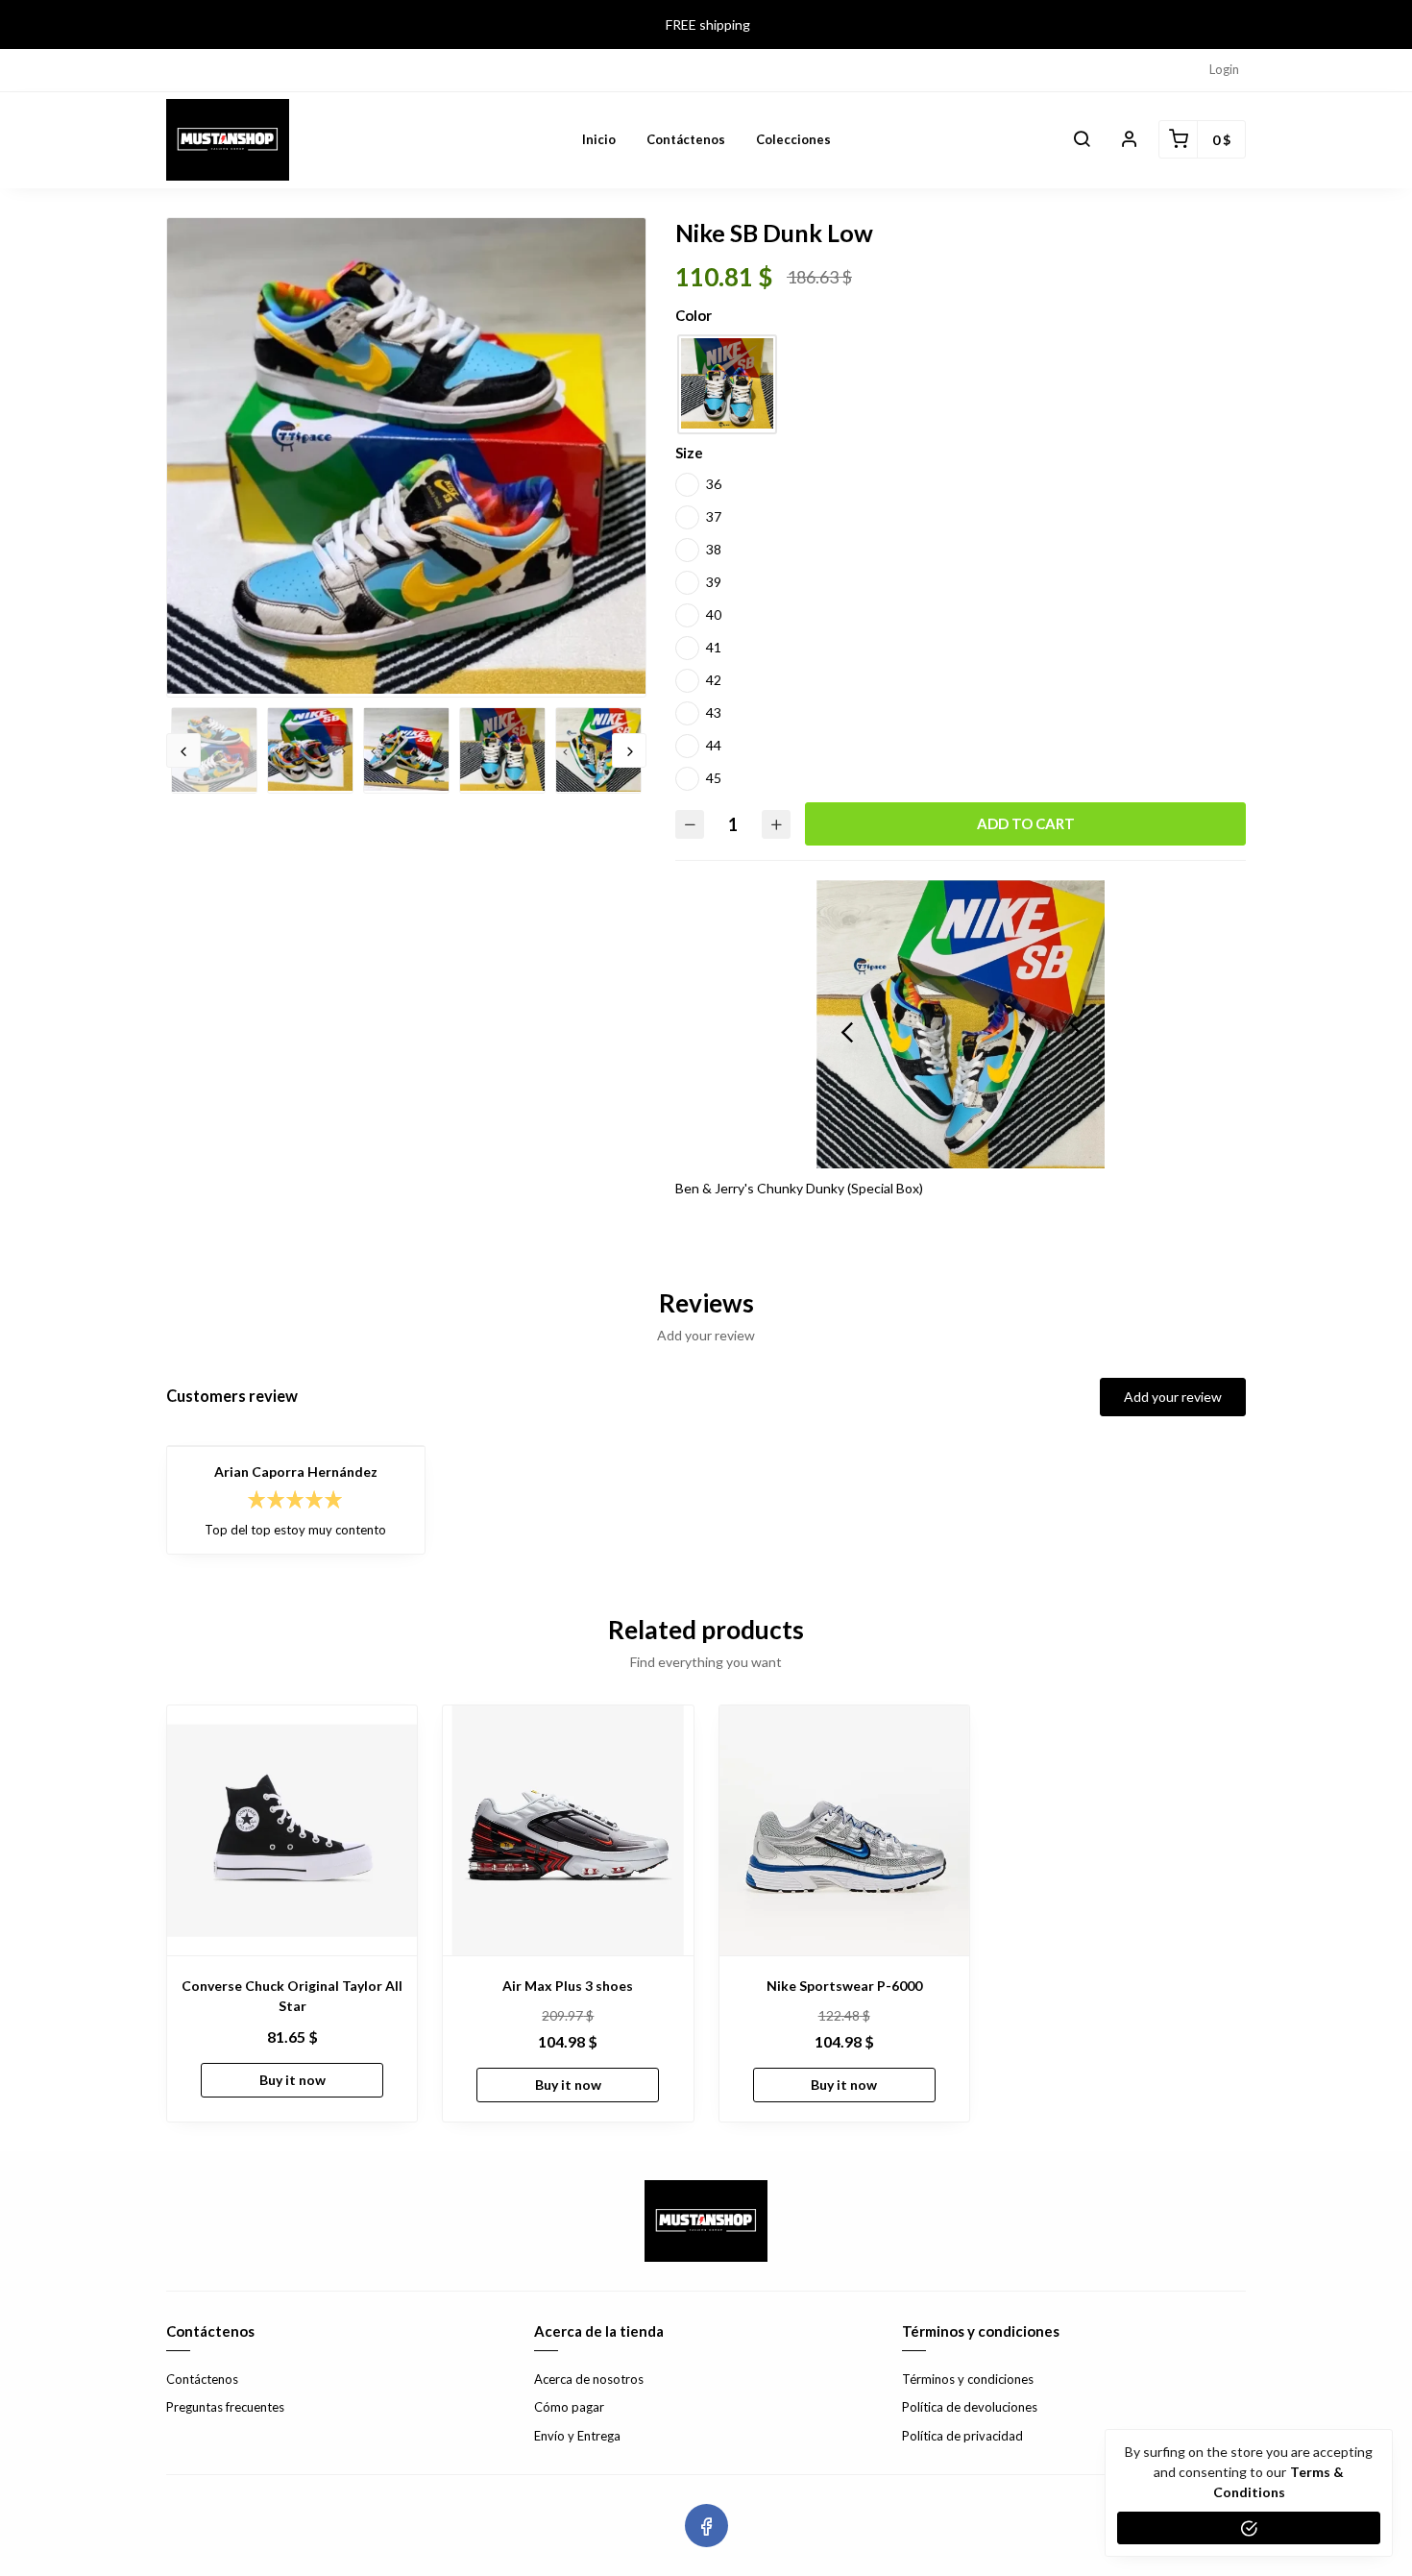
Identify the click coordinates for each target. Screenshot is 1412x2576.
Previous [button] (183, 750)
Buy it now (292, 2080)
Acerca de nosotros (589, 2379)
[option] (406, 456)
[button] (1082, 139)
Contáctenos (686, 139)
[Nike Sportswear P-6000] (844, 1830)
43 (714, 712)
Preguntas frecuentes (225, 2407)
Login (1224, 69)
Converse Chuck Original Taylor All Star (292, 1996)
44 (714, 745)
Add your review (1173, 1397)
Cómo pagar (569, 2407)
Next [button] (629, 750)
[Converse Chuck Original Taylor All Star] (292, 1830)
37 (714, 516)
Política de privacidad (962, 2436)
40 (714, 614)
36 (714, 484)
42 (714, 680)
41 (714, 647)
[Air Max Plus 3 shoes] (568, 1830)
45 (714, 778)
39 (714, 582)
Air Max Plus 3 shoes (568, 1986)
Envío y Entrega (577, 2436)
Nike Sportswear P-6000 (844, 1986)
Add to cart (1026, 823)
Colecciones (793, 139)
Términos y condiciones (968, 2379)
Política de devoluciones (970, 2407)
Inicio (599, 139)
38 (714, 549)
